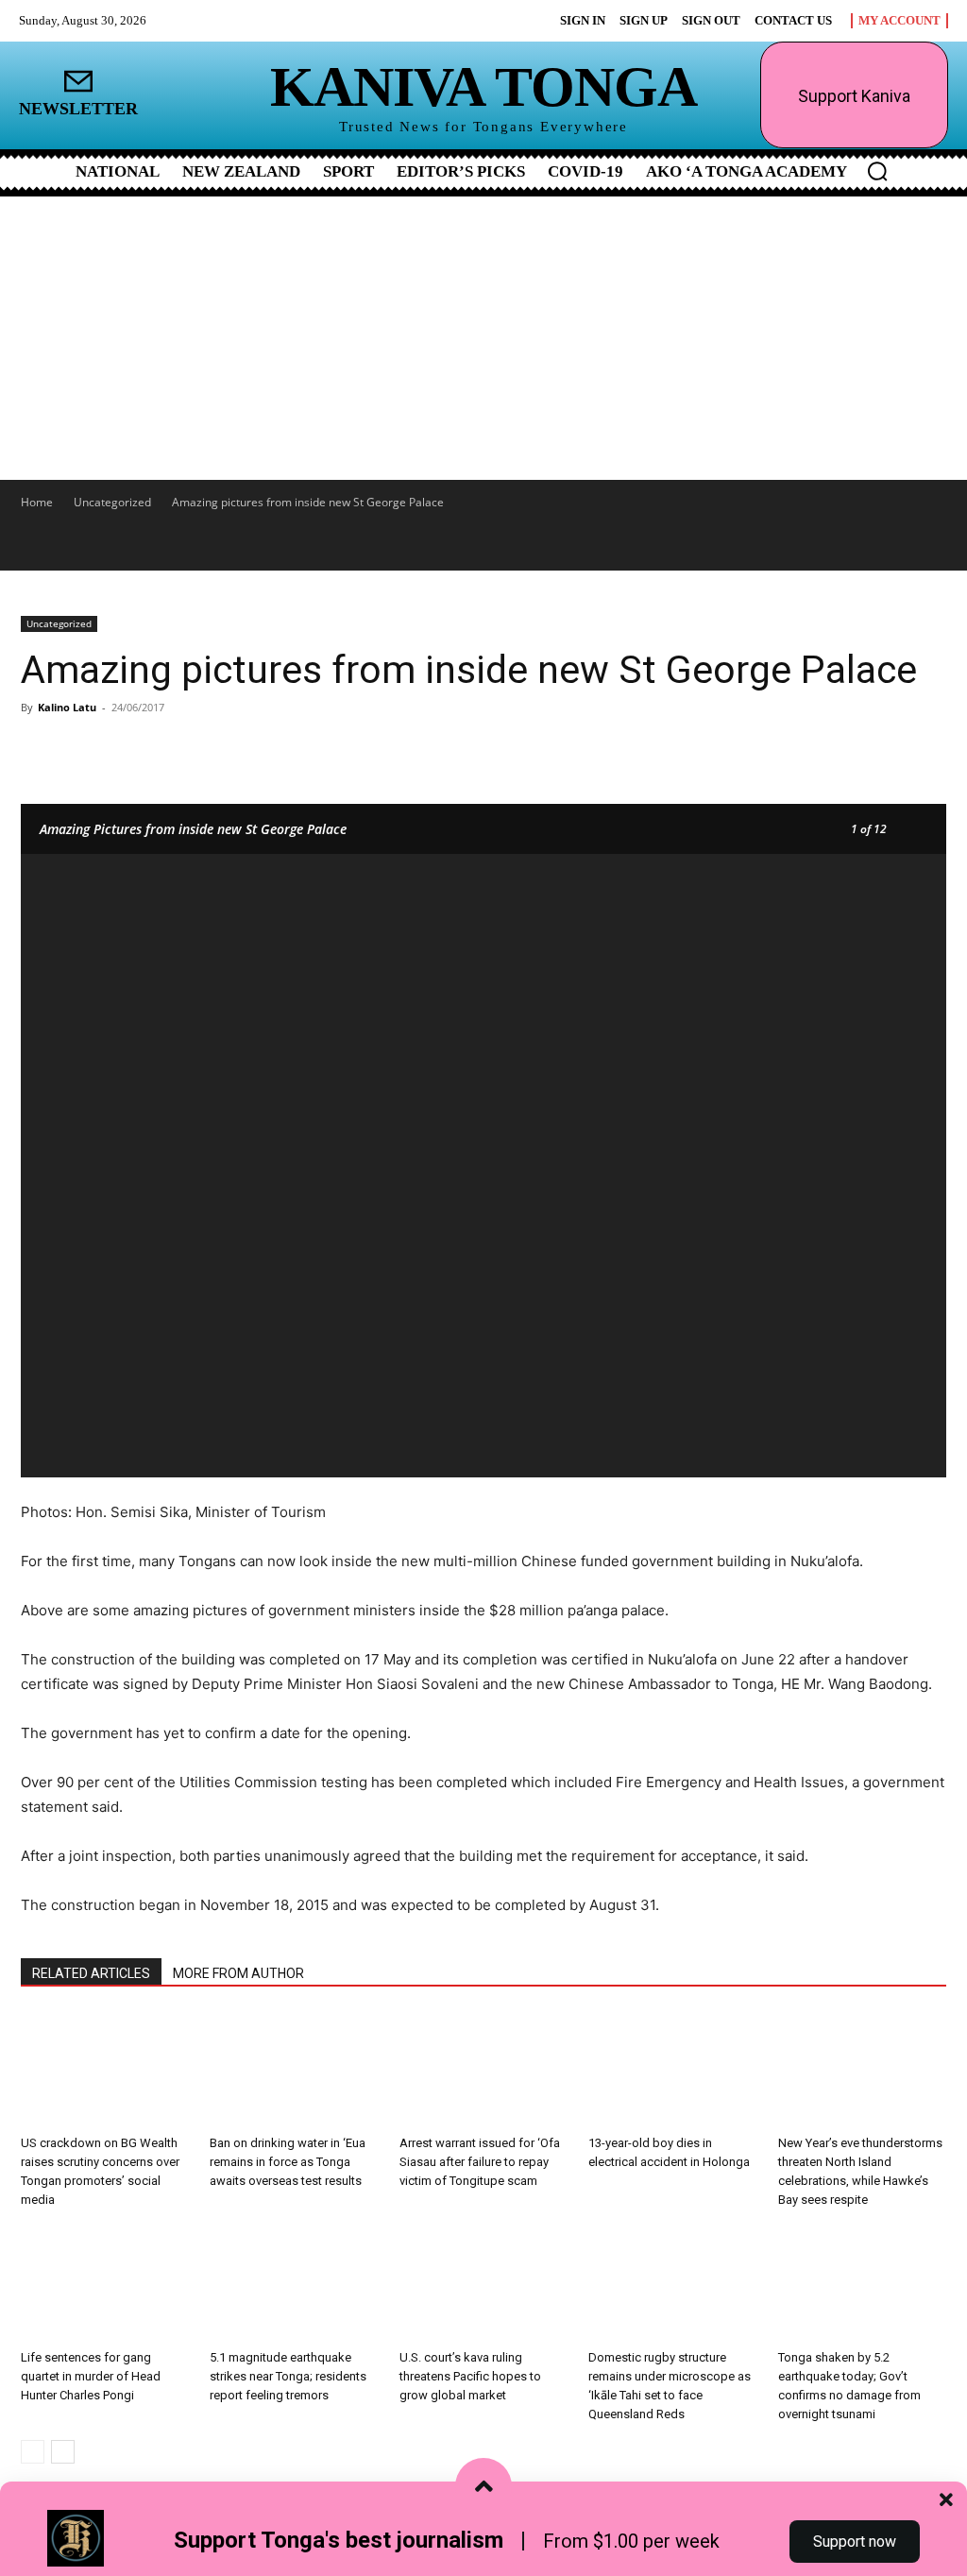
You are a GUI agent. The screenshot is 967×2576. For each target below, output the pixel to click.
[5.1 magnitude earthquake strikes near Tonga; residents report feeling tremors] (294, 2284)
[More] (243, 750)
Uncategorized (112, 502)
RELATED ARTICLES (91, 1973)
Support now (855, 2542)
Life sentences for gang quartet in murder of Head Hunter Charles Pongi (91, 2376)
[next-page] (63, 2452)
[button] (877, 171)
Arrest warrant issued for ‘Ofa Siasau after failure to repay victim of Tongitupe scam (480, 2162)
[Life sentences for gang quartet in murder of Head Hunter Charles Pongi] (105, 2284)
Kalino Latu (67, 707)
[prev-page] (33, 2452)
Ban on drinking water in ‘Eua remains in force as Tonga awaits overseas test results (288, 2162)
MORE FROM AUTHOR (238, 1973)
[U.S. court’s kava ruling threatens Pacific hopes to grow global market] (483, 2284)
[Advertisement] (483, 338)
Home (37, 502)
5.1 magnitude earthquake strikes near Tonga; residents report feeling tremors (288, 2376)
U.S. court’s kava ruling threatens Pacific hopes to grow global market (470, 2376)
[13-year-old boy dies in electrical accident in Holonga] (672, 2070)
